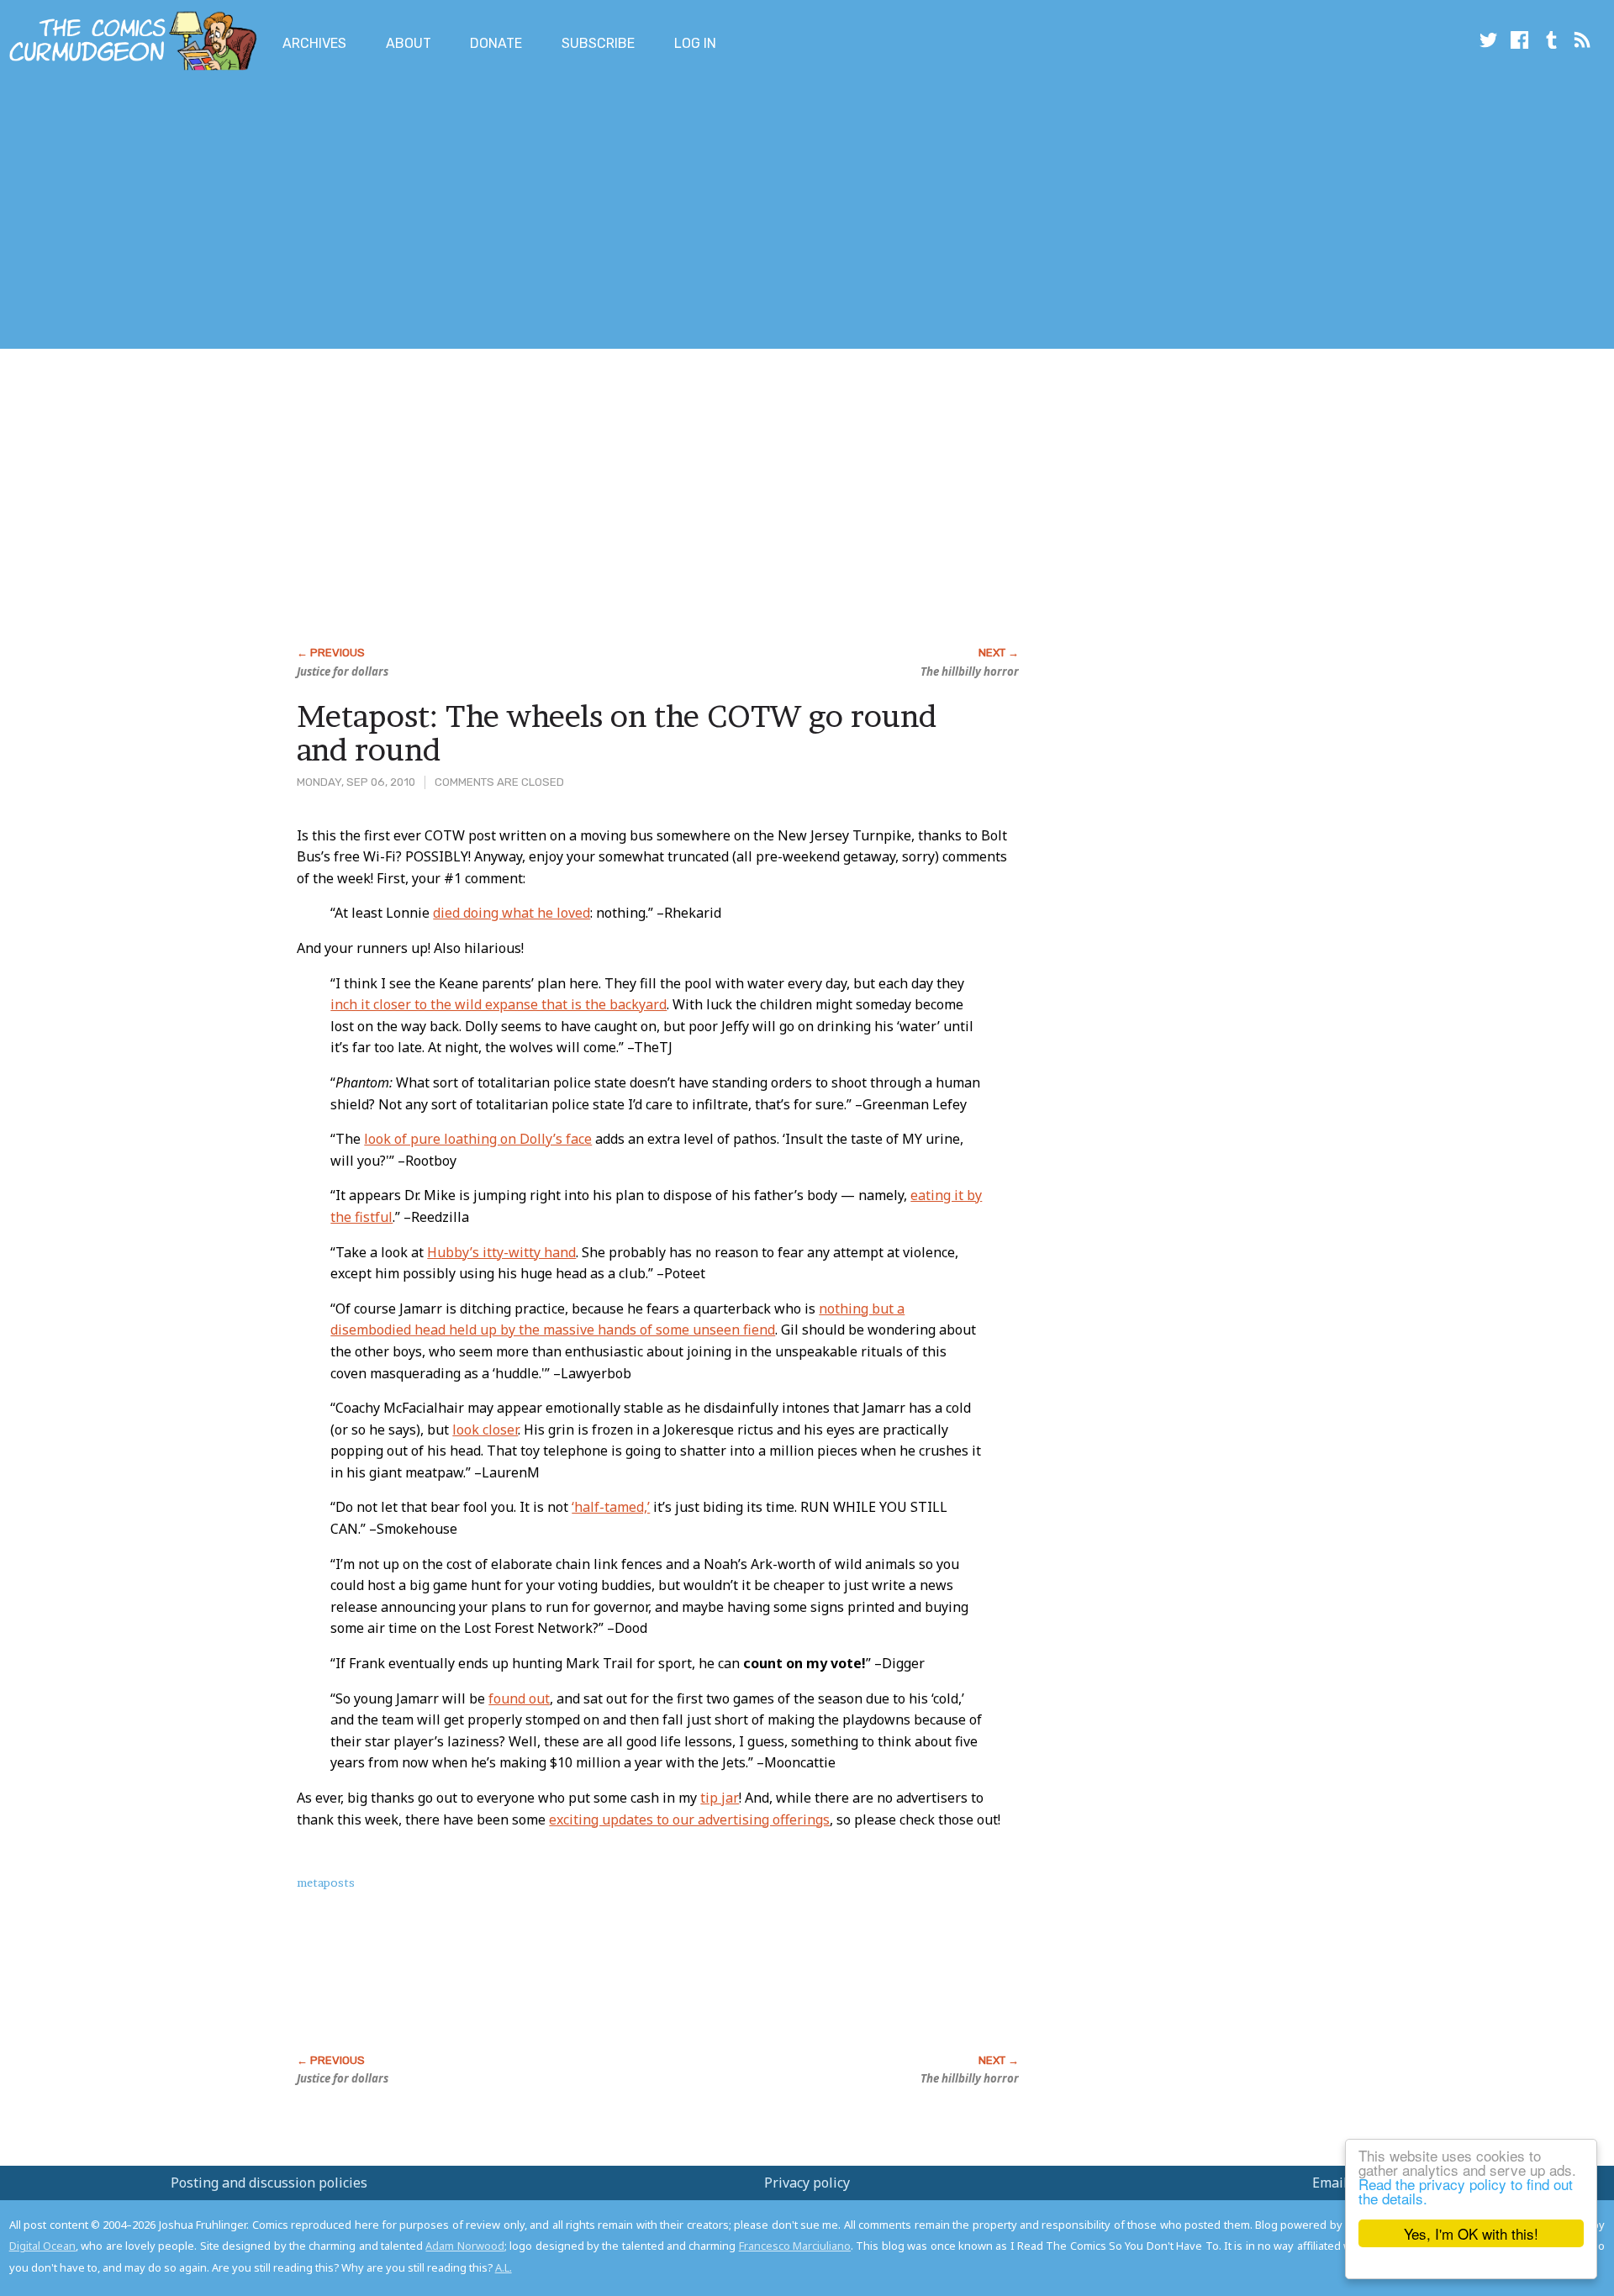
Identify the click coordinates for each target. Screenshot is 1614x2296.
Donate (496, 43)
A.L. (504, 2267)
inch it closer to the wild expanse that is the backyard (498, 1004)
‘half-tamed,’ (611, 1507)
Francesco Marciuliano (795, 2246)
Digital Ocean (42, 2246)
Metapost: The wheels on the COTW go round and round (617, 733)
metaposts (326, 1883)
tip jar (720, 1798)
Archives (314, 43)
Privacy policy (807, 2183)
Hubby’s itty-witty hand (501, 1252)
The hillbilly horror (970, 671)
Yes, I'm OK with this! (1471, 2233)
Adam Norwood (464, 2246)
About (409, 43)
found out (519, 1698)
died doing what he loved (512, 913)
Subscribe (598, 43)
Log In (695, 43)
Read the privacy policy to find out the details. (1466, 2191)
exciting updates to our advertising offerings (689, 1819)
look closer (485, 1430)
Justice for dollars (343, 671)
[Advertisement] (306, 213)
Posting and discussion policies (269, 2183)
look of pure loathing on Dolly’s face (478, 1139)
